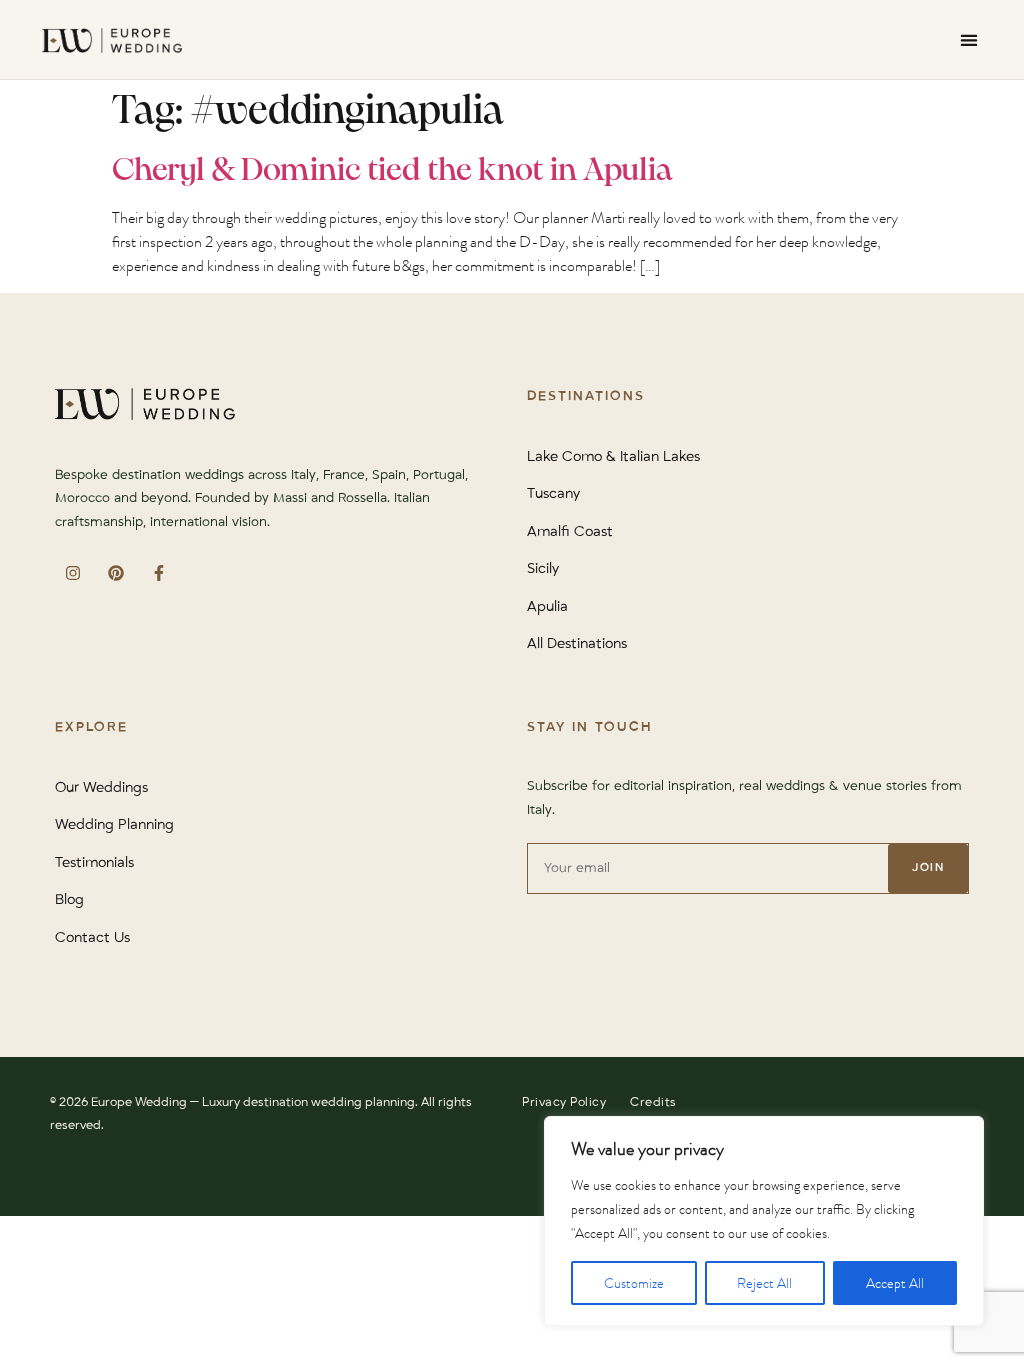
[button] (968, 39)
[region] (764, 1221)
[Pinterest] (115, 572)
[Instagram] (72, 572)
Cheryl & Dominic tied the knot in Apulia (392, 171)
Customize (634, 1283)
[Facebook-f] (158, 572)
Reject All (764, 1283)
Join (928, 867)
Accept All (895, 1283)
